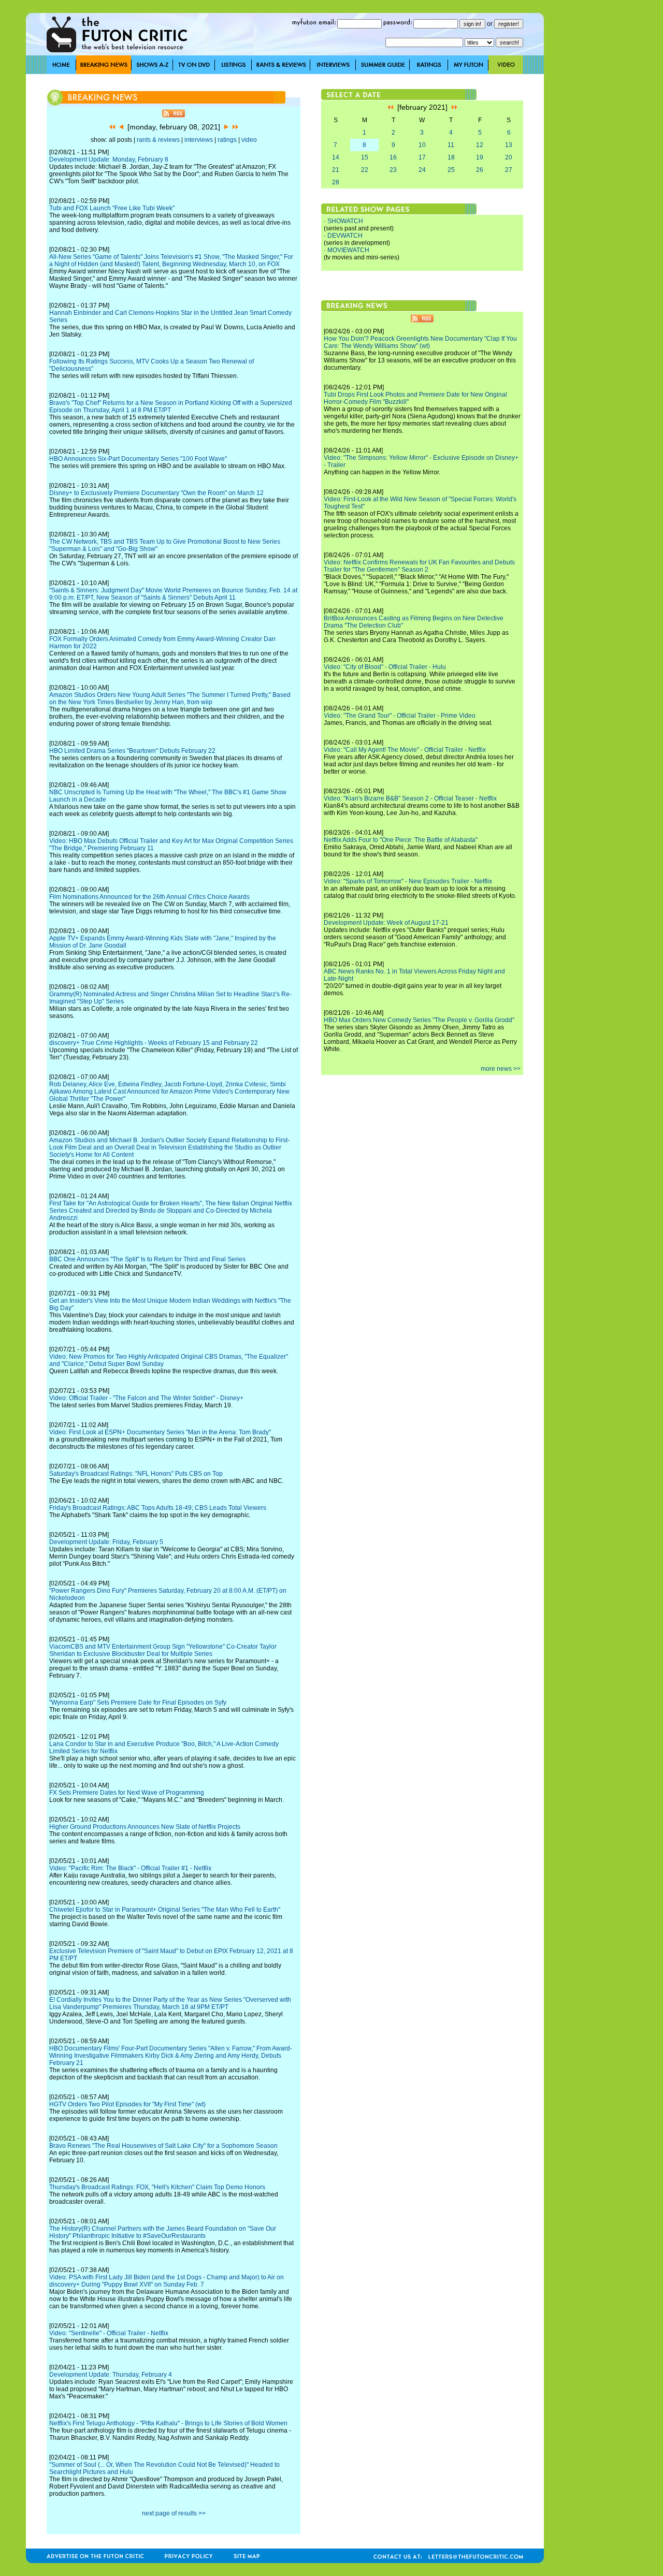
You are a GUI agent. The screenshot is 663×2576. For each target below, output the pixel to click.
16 (393, 157)
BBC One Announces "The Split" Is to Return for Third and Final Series (147, 1259)
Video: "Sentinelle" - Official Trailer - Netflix (109, 2333)
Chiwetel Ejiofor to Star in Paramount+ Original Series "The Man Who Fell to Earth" (165, 1910)
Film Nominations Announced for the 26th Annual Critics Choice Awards (149, 897)
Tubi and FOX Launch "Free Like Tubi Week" (112, 208)
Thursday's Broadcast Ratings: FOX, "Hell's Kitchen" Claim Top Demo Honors (157, 2187)
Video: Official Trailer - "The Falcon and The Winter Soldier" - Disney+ (146, 1398)
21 (336, 170)
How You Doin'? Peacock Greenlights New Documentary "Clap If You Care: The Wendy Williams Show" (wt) (420, 342)
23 (393, 170)
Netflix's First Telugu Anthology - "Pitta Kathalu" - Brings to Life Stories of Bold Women (168, 2423)
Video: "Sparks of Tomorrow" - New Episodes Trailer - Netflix (408, 881)
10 (422, 145)
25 (451, 170)
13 (509, 145)
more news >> (501, 1069)
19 (480, 157)
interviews (199, 140)
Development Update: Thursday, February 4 (111, 2375)
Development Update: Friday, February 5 (106, 1542)
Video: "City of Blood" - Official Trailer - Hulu (385, 667)
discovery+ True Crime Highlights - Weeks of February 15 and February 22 (154, 1043)
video (249, 140)
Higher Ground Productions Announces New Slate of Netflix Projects (145, 1827)
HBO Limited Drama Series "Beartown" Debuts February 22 (132, 751)
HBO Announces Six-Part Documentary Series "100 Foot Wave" (138, 459)
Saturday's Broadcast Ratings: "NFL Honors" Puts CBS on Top (136, 1474)
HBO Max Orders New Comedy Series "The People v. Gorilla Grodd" (419, 1020)
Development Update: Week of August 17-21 (386, 923)
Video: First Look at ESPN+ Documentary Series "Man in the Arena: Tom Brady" (160, 1432)
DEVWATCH (345, 236)
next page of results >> (174, 2513)
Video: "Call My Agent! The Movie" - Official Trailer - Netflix (405, 750)
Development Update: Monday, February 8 (109, 159)
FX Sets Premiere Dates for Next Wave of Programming (127, 1793)
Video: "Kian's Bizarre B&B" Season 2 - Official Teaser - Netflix (410, 798)
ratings (227, 140)
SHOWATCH (345, 221)
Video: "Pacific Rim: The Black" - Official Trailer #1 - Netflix (130, 1868)
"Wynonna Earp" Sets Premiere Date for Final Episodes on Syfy (138, 1702)
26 (480, 170)
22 (365, 170)
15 (365, 157)
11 (451, 145)
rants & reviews (158, 140)
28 (336, 182)
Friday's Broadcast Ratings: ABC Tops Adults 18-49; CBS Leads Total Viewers (158, 1508)
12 (480, 145)
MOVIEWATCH (348, 250)
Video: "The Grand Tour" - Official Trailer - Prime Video (400, 716)
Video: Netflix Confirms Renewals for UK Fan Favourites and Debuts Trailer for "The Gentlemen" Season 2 (419, 566)
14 (336, 157)
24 (422, 170)
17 (422, 157)
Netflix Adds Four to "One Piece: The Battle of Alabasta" (401, 840)
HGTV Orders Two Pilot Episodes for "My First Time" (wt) (127, 2104)
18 (451, 157)
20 (509, 157)
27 (509, 170)
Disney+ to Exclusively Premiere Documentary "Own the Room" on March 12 (156, 493)
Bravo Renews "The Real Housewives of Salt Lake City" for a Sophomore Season (163, 2146)
